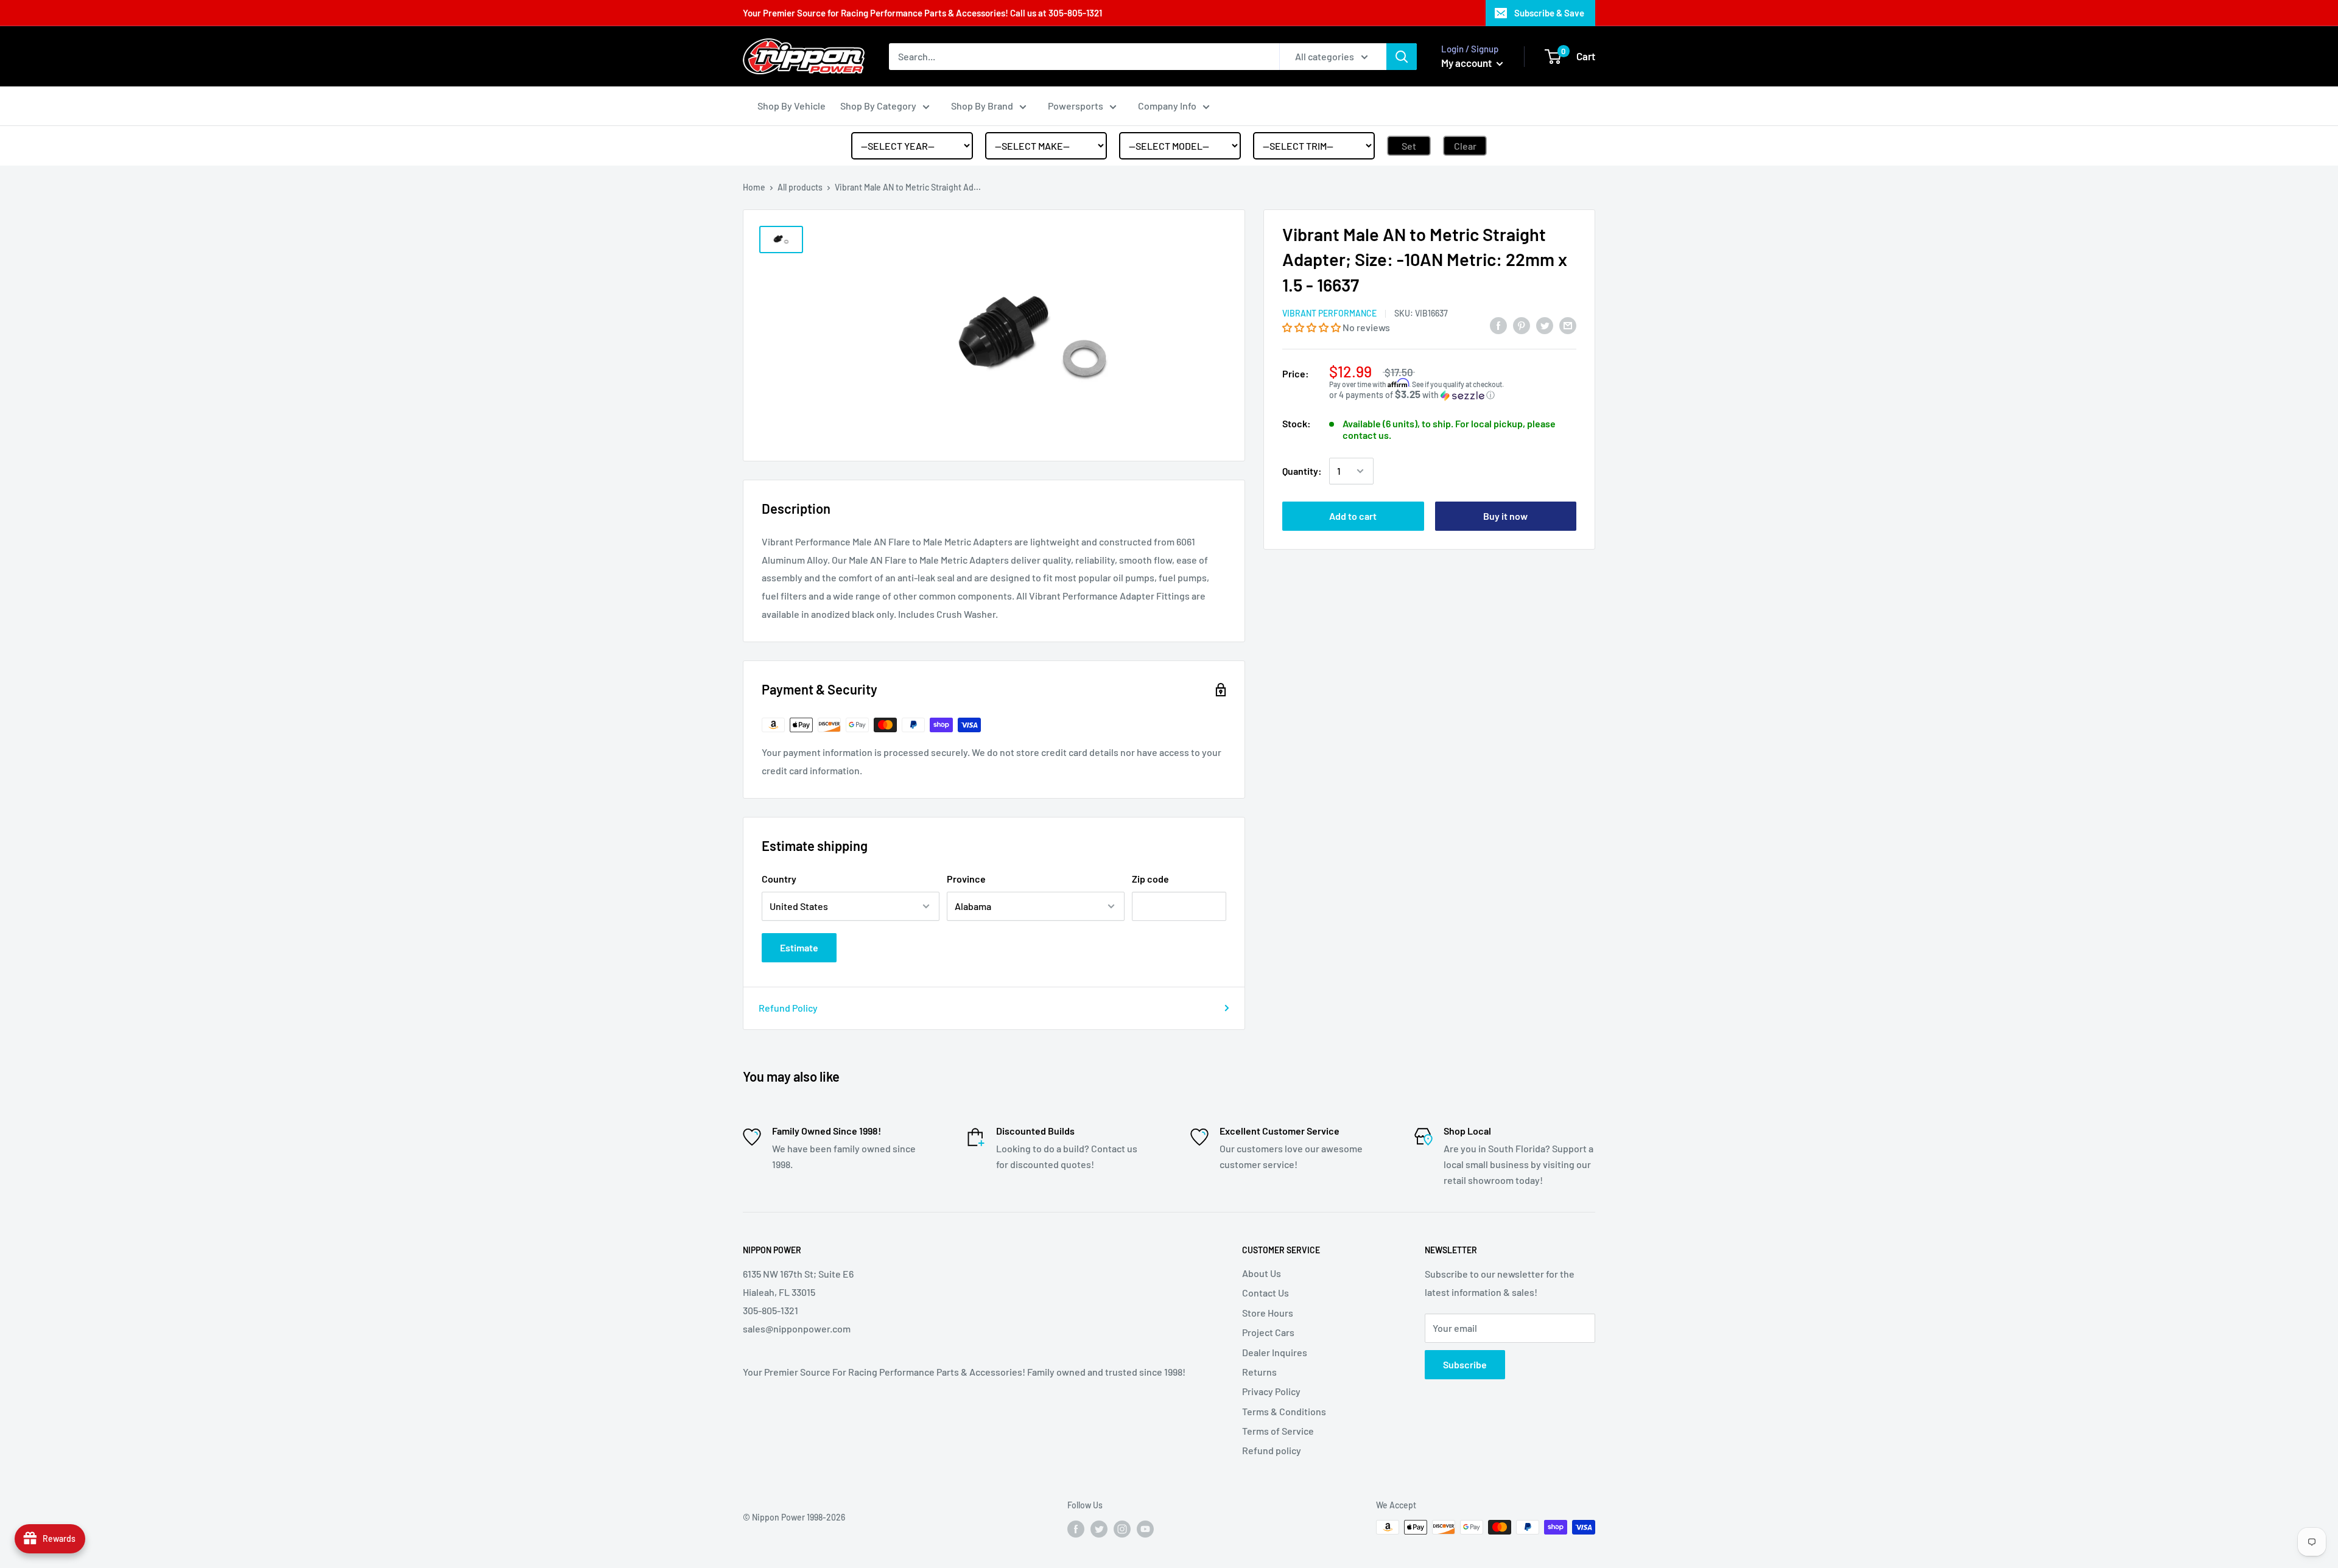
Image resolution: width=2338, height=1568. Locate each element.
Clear (1465, 146)
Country (779, 879)
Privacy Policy (1271, 1391)
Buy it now (1505, 516)
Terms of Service (1278, 1431)
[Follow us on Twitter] (1099, 1528)
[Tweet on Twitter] (1545, 325)
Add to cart (1353, 516)
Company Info (1167, 106)
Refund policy (1272, 1450)
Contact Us (1266, 1293)
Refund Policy (788, 1008)
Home (754, 187)
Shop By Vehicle (792, 106)
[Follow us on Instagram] (1122, 1528)
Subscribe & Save (1549, 13)
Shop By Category (878, 106)
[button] (1312, 327)
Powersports (1076, 106)
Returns (1259, 1372)
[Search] (1402, 57)
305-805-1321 (1075, 13)
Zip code (1150, 879)
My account (1467, 63)
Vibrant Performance (1329, 314)
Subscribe (1465, 1364)
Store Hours (1268, 1313)
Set (1409, 146)
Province (966, 879)
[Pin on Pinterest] (1522, 325)
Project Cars (1268, 1332)
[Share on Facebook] (1498, 325)
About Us (1262, 1273)
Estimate (799, 947)
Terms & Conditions (1284, 1411)
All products (800, 187)
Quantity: (1302, 471)
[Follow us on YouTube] (1145, 1528)
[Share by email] (1568, 325)
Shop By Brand (982, 106)
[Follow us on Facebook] (1076, 1528)
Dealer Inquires (1275, 1352)
